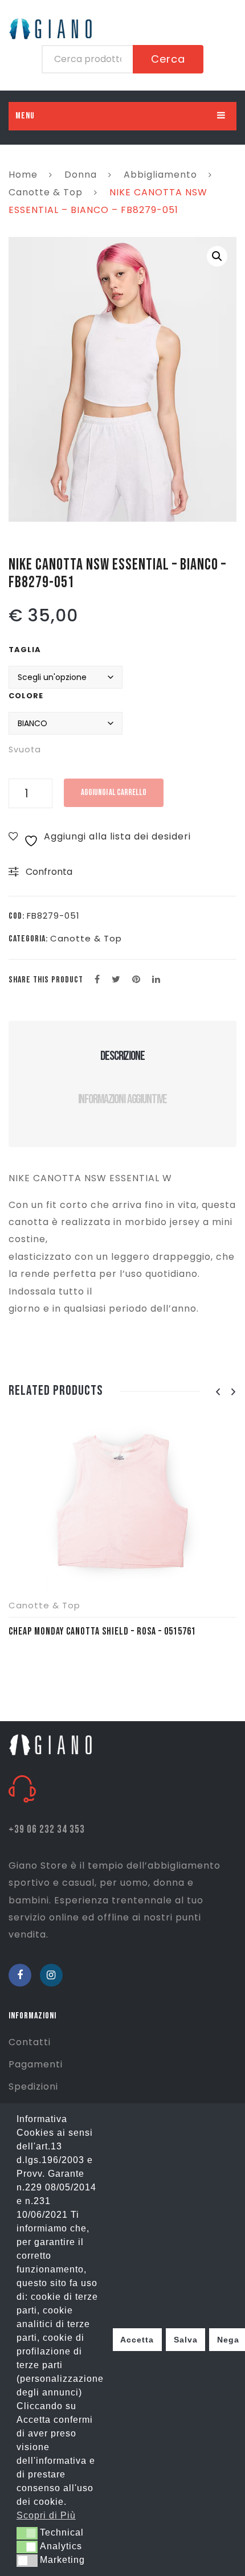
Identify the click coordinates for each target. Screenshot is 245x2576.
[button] (217, 256)
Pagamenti (36, 2064)
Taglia (25, 650)
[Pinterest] (136, 980)
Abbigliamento (160, 175)
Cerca (168, 59)
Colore (26, 696)
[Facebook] (97, 980)
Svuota (25, 750)
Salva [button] (186, 2340)
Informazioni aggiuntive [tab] (123, 1099)
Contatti (30, 2042)
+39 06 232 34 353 (47, 1830)
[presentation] (218, 1392)
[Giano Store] (52, 1744)
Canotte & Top (46, 192)
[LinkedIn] (156, 980)
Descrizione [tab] (122, 1056)
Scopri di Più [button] (46, 2515)
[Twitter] (116, 980)
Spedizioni (33, 2086)
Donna (81, 175)
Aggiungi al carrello (114, 793)
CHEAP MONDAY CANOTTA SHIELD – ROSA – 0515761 (102, 1631)
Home (23, 175)
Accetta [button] (137, 2340)
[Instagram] (51, 1975)
